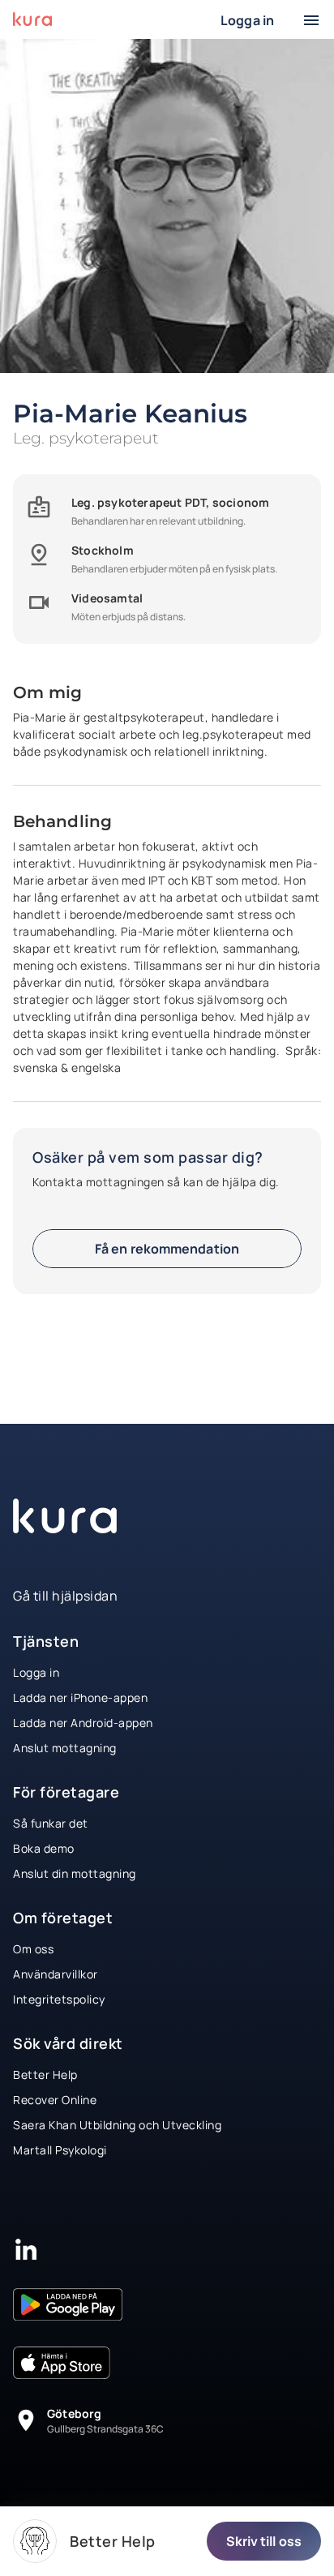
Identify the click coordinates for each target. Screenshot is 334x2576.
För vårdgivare (117, 9)
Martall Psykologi (60, 2150)
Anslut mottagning (65, 1748)
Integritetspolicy (59, 1999)
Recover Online (55, 2100)
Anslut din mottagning (75, 1873)
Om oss (33, 1949)
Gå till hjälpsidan (65, 1596)
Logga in (36, 1672)
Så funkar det (51, 1823)
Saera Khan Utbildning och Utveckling (117, 2125)
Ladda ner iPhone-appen (80, 1697)
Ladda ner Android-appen (83, 1723)
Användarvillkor (56, 1974)
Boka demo (44, 1848)
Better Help (45, 2075)
